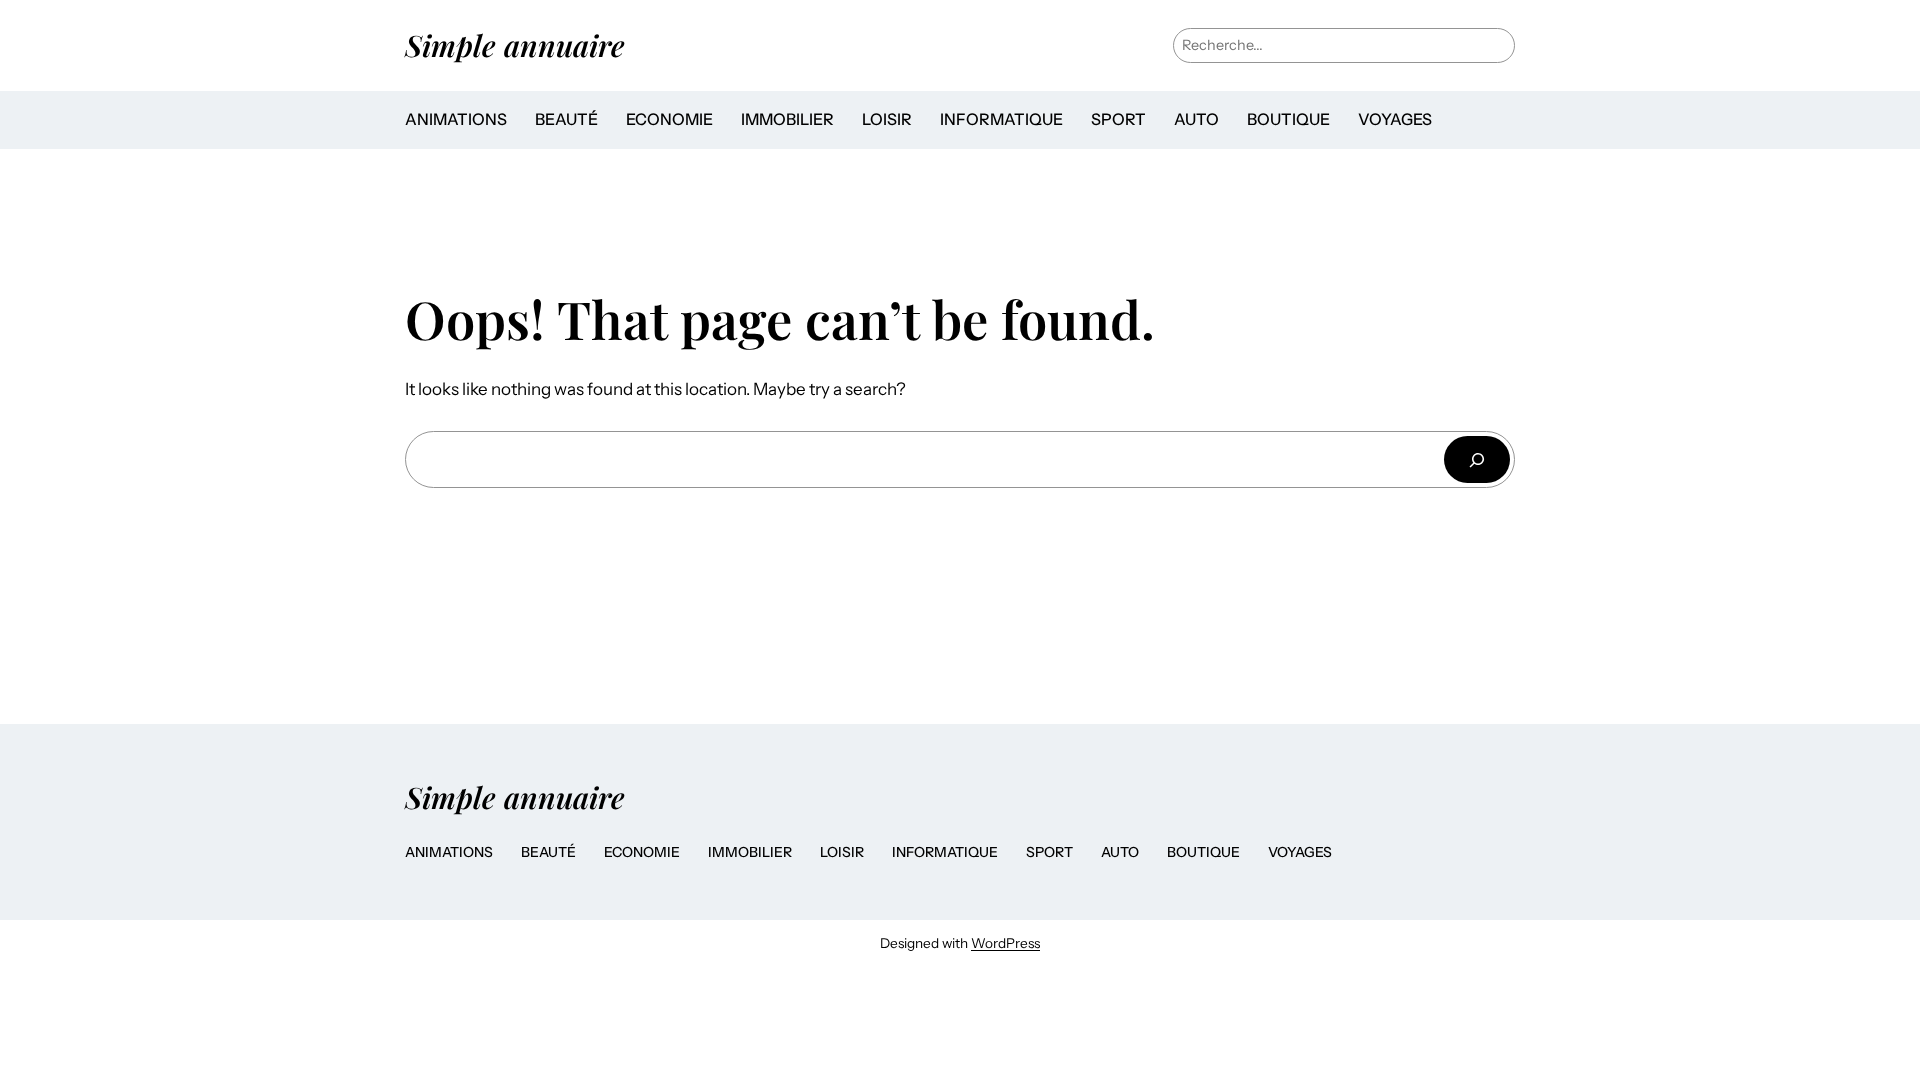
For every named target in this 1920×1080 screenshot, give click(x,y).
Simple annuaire (515, 44)
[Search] (1477, 459)
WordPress (1005, 943)
